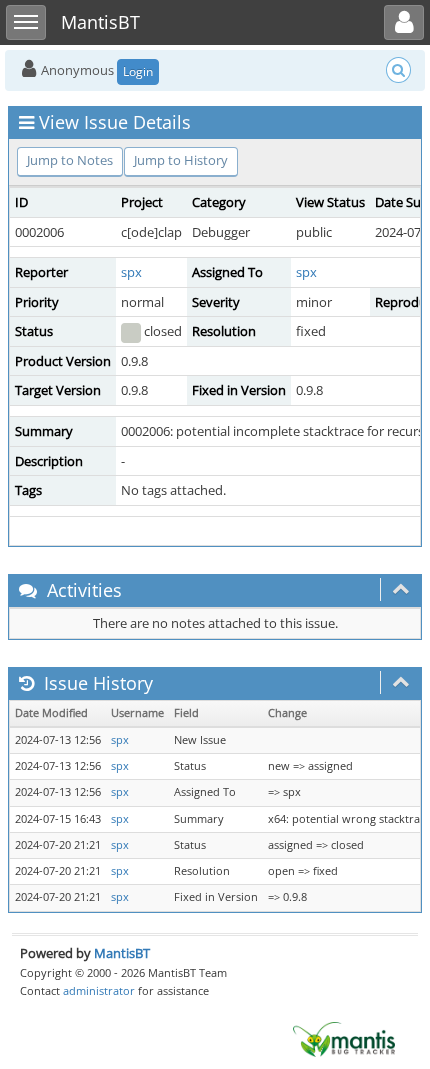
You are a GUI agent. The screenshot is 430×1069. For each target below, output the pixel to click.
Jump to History (181, 160)
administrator (99, 990)
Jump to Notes (70, 160)
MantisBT (122, 953)
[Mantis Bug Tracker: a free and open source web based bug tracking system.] (344, 1038)
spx (131, 272)
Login (138, 71)
